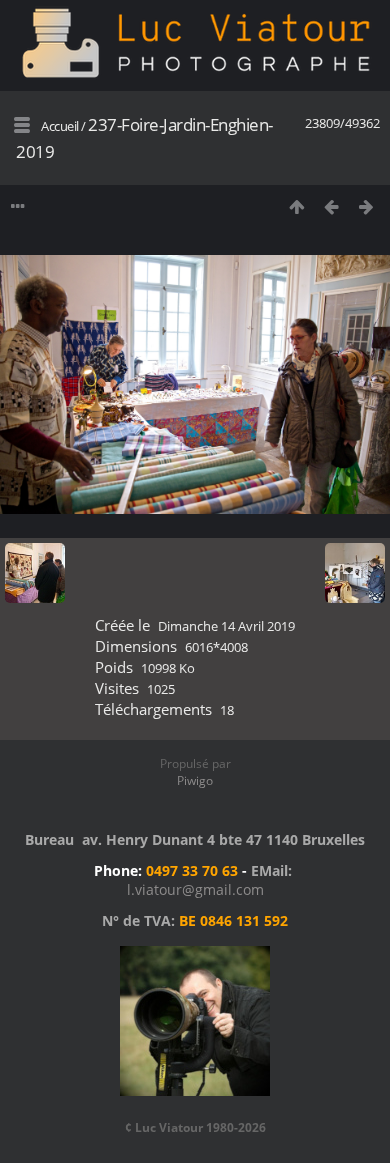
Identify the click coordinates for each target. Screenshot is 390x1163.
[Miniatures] (296, 206)
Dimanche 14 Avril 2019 (226, 626)
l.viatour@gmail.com (195, 889)
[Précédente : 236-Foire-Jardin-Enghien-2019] (331, 206)
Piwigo (195, 780)
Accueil (60, 126)
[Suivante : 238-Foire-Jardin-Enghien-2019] (366, 206)
